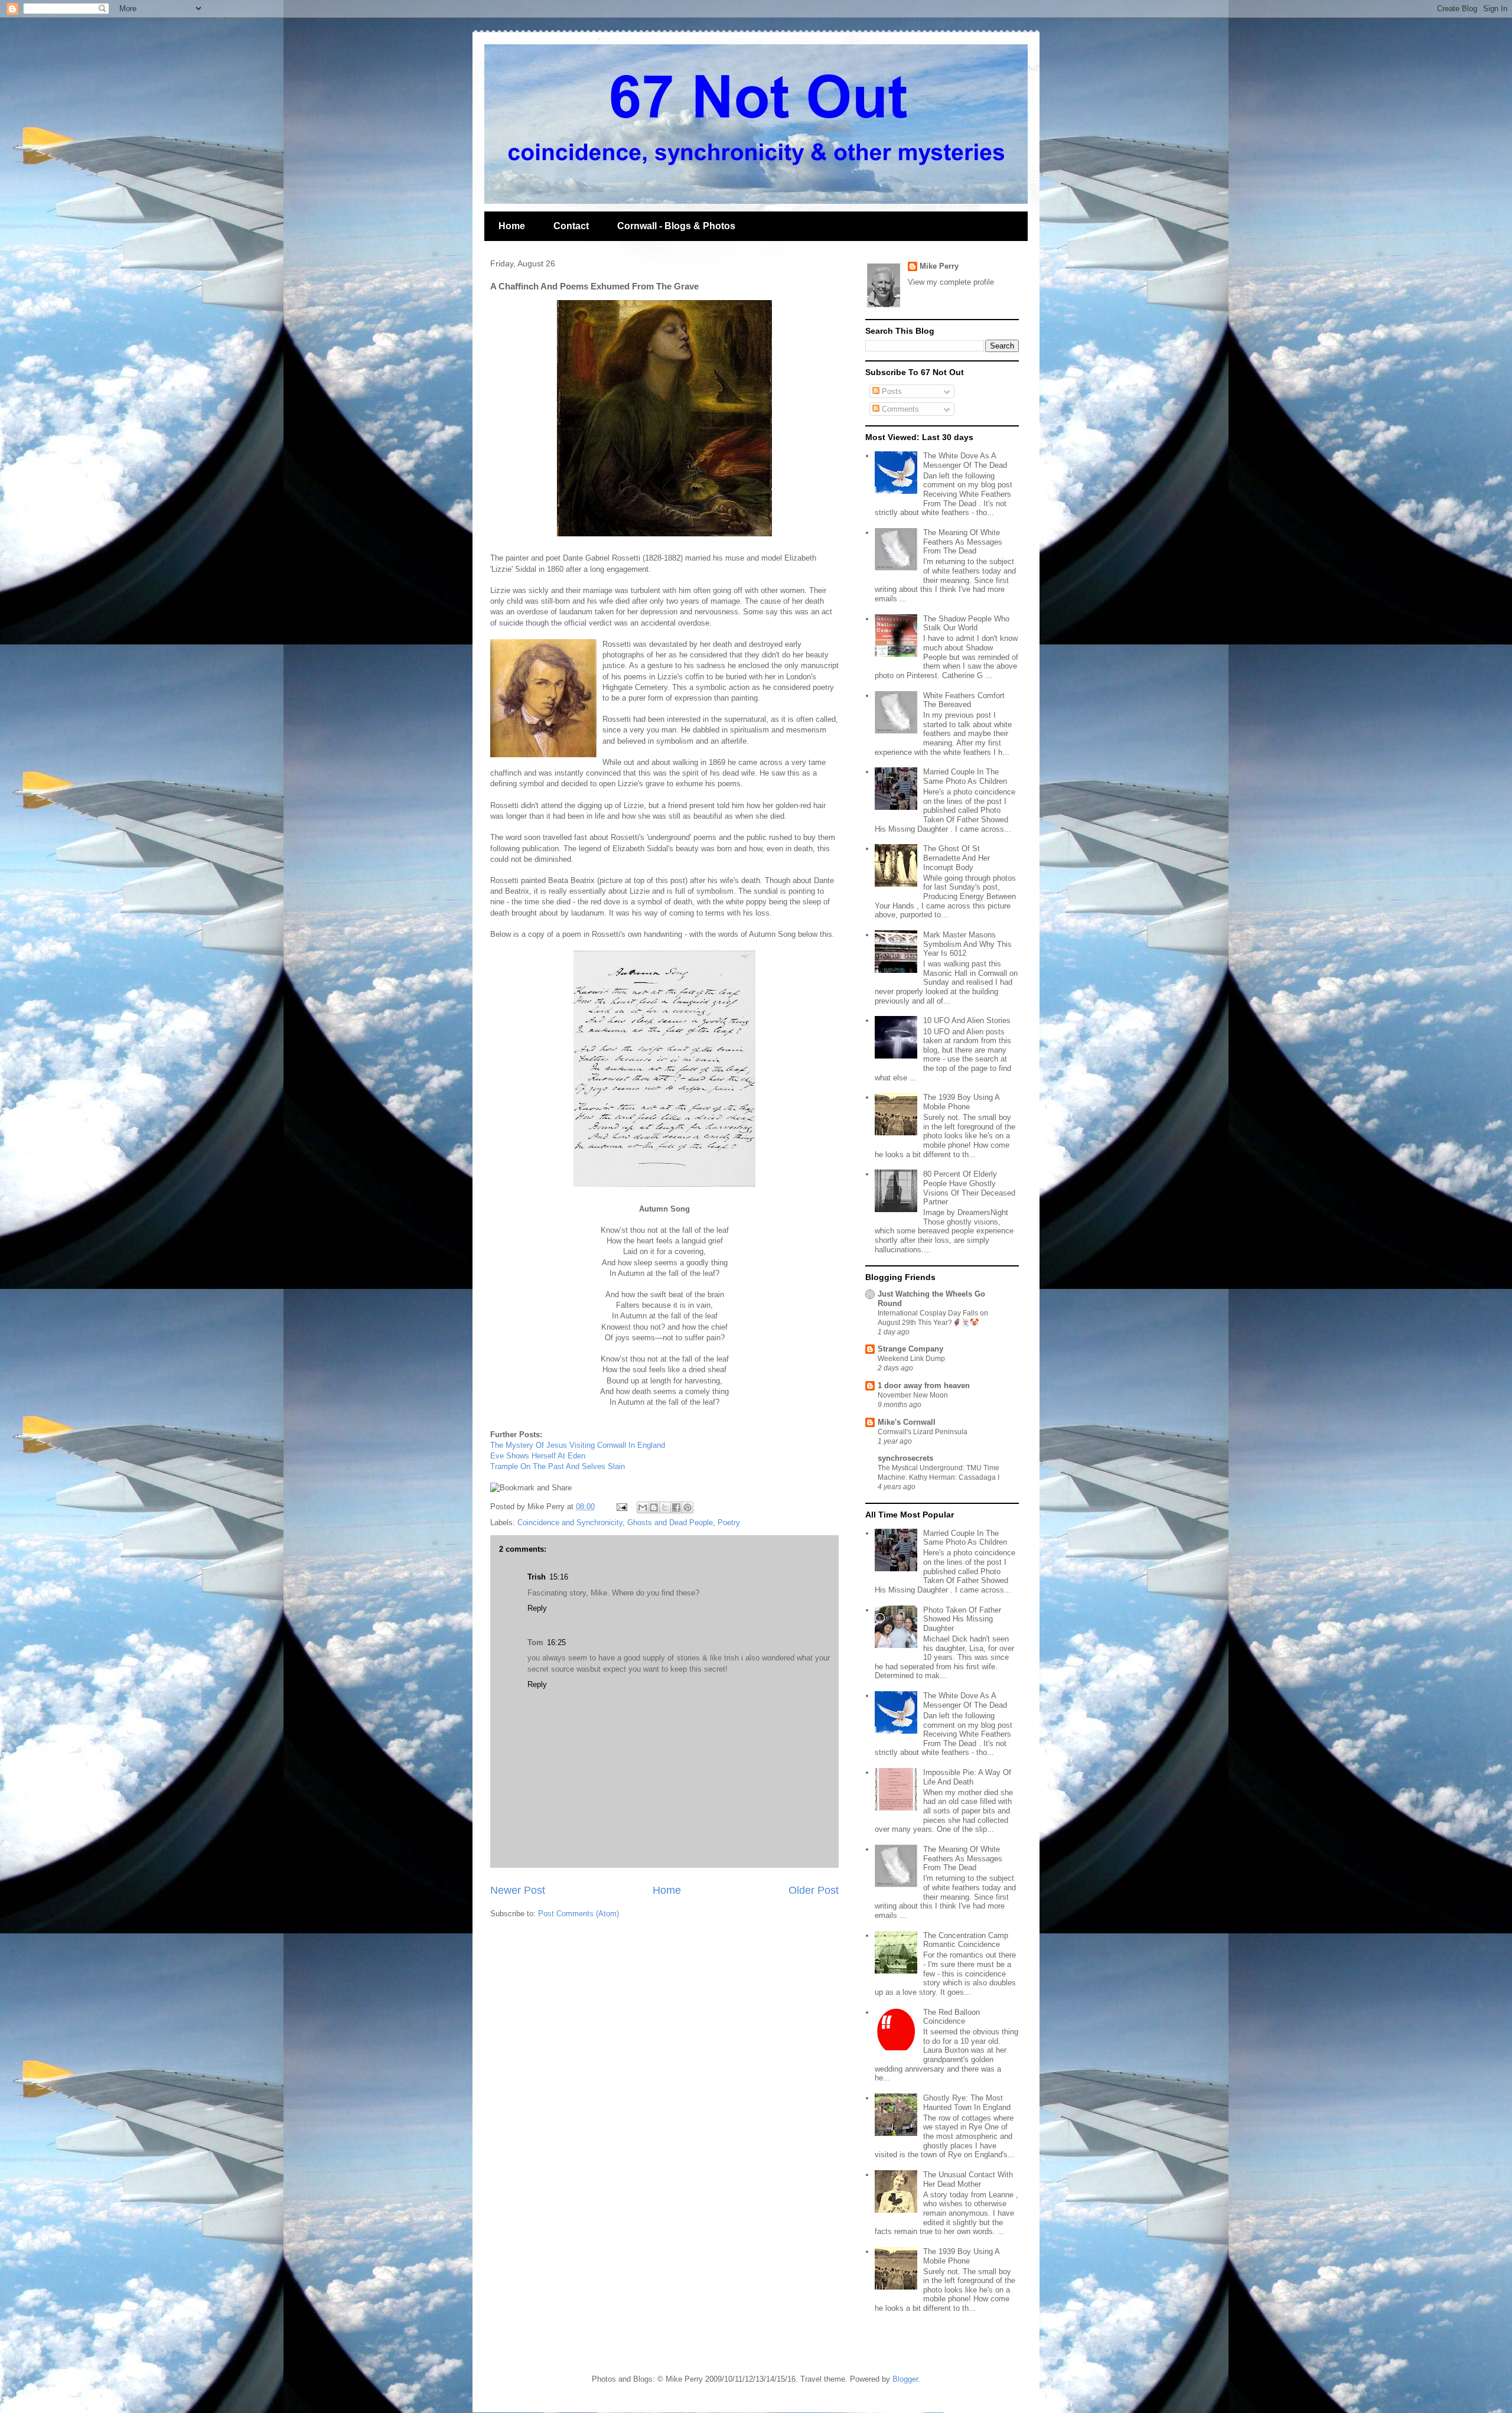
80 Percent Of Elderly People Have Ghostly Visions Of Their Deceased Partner (969, 1188)
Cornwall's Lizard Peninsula (923, 1432)
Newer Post (518, 1890)
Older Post (814, 1890)
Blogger (905, 2379)
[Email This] (643, 1507)
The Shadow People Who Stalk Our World (966, 623)
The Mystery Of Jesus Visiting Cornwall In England (578, 1445)
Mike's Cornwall (907, 1422)
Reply (537, 1608)
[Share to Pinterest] (687, 1507)
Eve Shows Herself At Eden (538, 1456)
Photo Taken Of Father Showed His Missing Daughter (962, 1619)
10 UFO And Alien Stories (967, 1020)
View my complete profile (951, 282)
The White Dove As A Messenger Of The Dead (965, 460)
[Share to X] (665, 1507)
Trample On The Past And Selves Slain (558, 1466)
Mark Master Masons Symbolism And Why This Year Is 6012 (967, 944)
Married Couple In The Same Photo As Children (965, 776)
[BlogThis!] (654, 1507)
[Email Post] (621, 1507)
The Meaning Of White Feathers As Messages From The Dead (963, 542)
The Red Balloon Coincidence (951, 2017)
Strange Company (910, 1349)
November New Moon (913, 1395)
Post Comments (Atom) (579, 1914)
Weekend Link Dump (911, 1359)
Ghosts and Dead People (670, 1523)
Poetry (729, 1523)
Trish (537, 1577)
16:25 (556, 1642)
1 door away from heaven (924, 1385)
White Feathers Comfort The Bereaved (964, 700)
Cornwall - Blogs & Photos (676, 226)
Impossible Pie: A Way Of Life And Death (967, 1777)
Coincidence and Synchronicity (570, 1523)
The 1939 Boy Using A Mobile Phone (961, 1102)
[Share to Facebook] (676, 1507)
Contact (571, 226)
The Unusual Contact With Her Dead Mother (968, 2179)
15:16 (559, 1577)
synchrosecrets (905, 1458)
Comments (899, 409)
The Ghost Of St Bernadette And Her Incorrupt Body (957, 858)
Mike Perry (939, 266)
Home (512, 226)
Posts (891, 391)
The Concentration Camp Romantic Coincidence (966, 1940)
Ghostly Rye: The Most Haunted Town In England (967, 2103)
